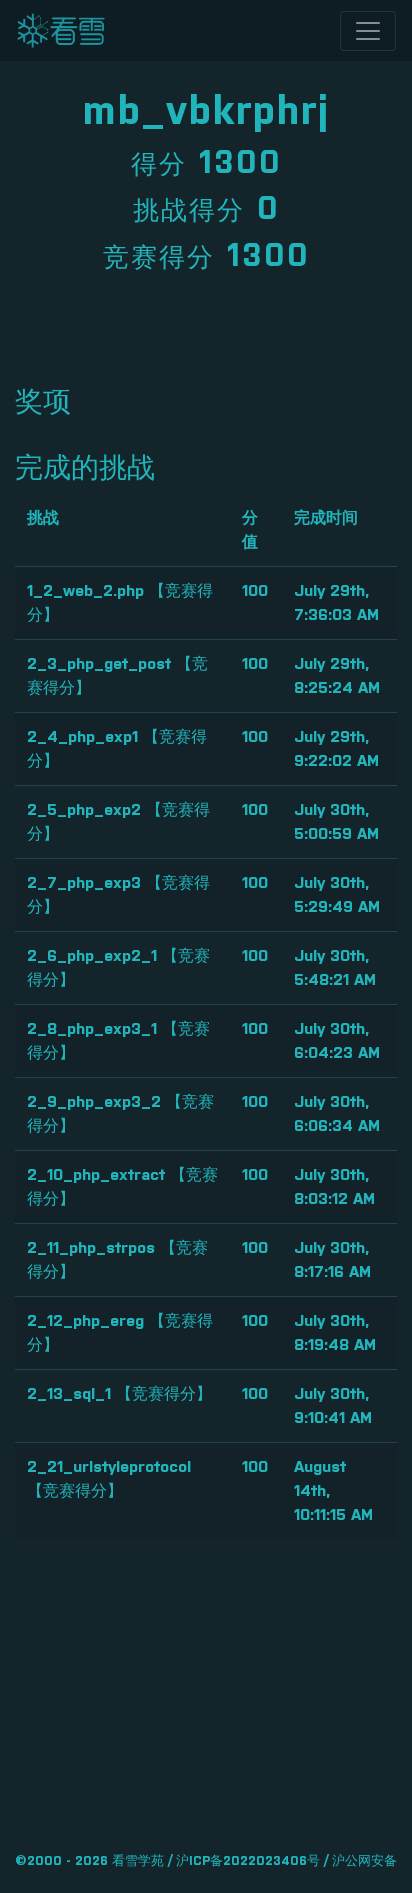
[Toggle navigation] (368, 31)
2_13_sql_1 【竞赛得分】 (119, 1394)
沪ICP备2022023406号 (248, 1861)
